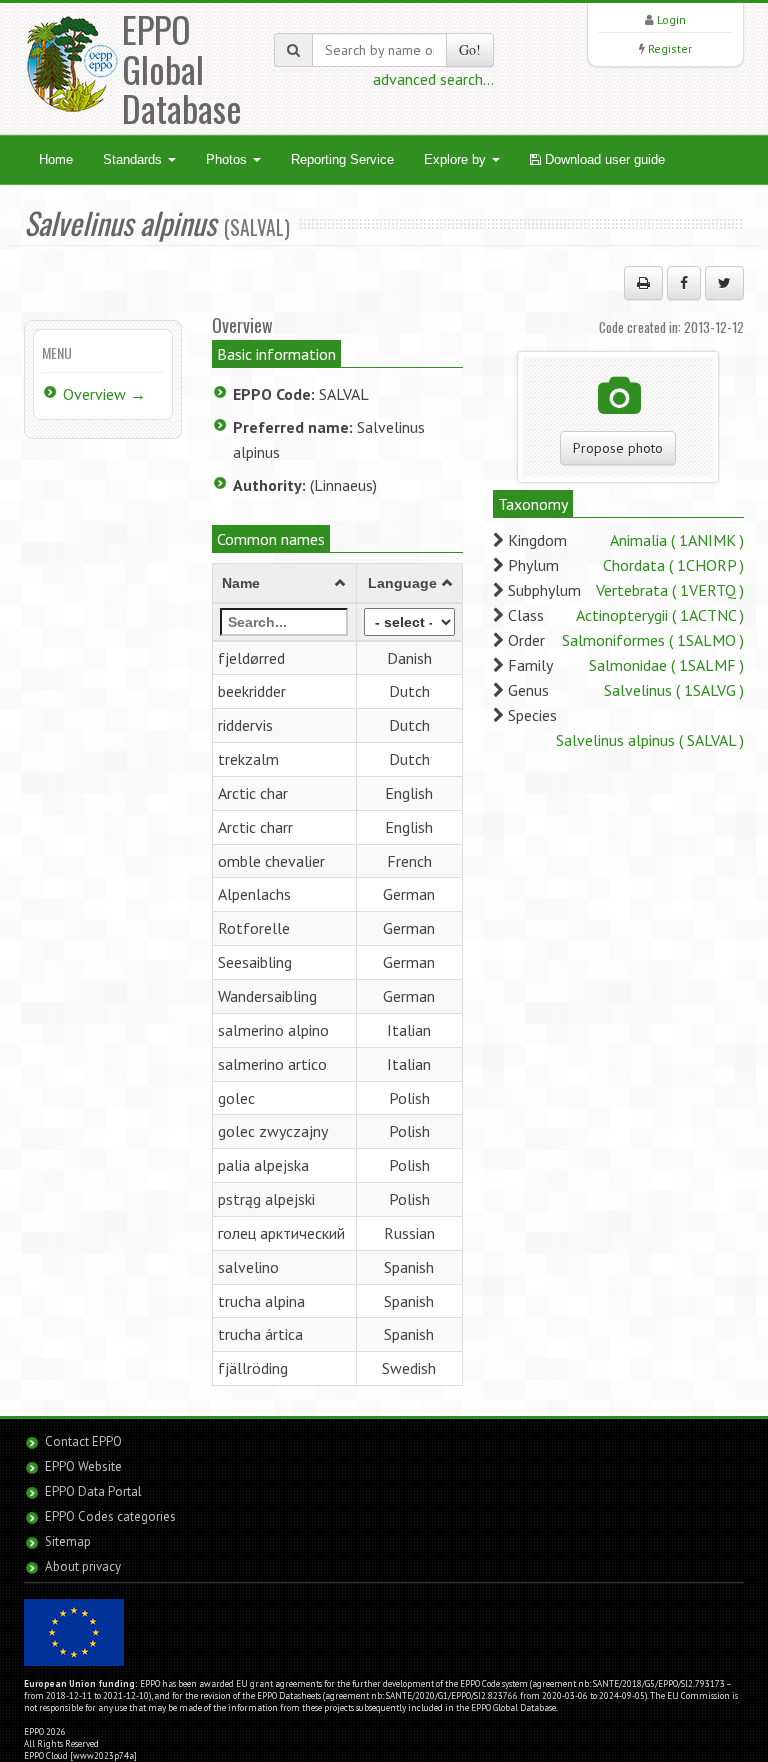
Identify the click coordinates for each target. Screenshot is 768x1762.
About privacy (83, 1566)
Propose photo (618, 448)
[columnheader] (284, 583)
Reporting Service (342, 159)
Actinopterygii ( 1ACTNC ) (660, 615)
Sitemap (68, 1541)
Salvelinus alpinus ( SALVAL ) (650, 740)
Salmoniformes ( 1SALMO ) (653, 640)
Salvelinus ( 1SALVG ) (674, 690)
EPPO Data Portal (93, 1491)
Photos (228, 159)
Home (56, 159)
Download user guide (603, 159)
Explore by (457, 159)
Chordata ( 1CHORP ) (673, 565)
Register (670, 48)
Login (671, 19)
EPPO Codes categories (110, 1516)
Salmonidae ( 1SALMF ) (666, 665)
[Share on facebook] (684, 283)
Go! (470, 49)
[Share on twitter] (724, 283)
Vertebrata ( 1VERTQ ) (670, 590)
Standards (134, 159)
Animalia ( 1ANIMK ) (677, 540)
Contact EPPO (83, 1441)
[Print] (643, 283)
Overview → (104, 394)
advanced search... (433, 79)
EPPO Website (83, 1466)
